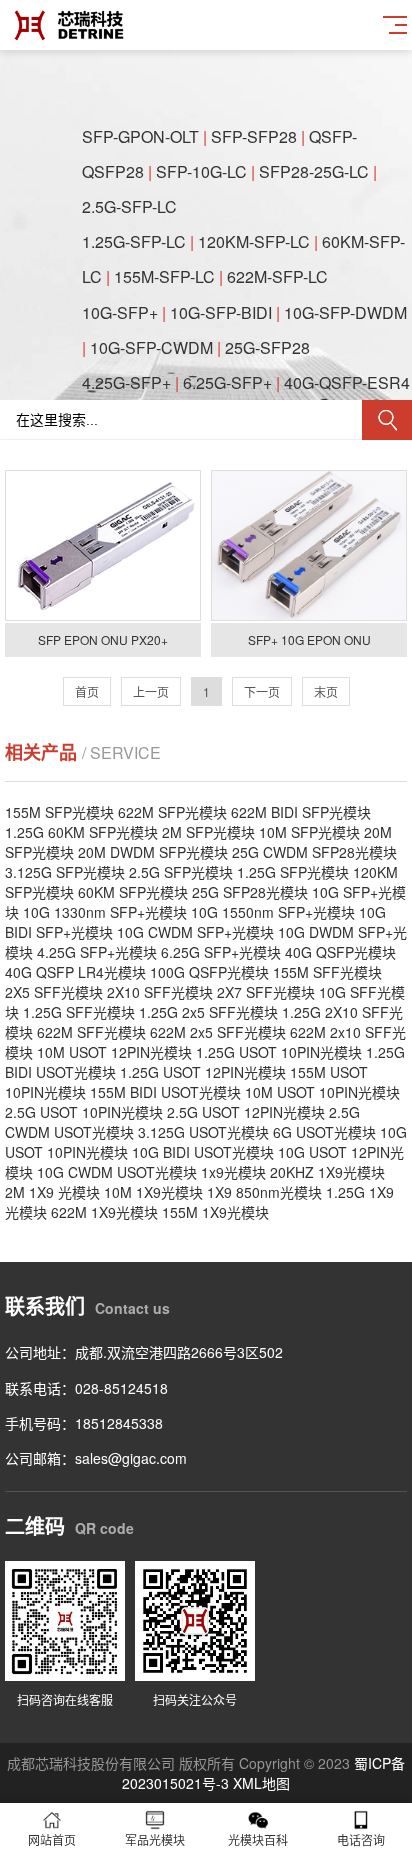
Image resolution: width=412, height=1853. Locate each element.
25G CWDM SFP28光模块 (314, 852)
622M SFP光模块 (172, 812)
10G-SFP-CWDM (151, 347)
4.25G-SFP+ (126, 382)
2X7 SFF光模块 (266, 992)
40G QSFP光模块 (340, 952)
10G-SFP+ (120, 312)
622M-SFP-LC (277, 276)
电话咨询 (361, 1839)
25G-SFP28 (267, 347)
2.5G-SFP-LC (129, 206)
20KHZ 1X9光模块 (327, 1172)
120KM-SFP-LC (254, 241)
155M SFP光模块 (59, 812)
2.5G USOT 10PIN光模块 (84, 1112)
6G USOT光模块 (324, 1132)
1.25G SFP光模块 (293, 872)
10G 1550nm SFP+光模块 (273, 912)
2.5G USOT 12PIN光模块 (246, 1112)
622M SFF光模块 (91, 1032)
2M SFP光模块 (208, 832)
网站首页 (52, 1839)
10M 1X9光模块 (153, 1192)
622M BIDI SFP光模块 (301, 812)
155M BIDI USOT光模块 (165, 1092)
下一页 (262, 691)
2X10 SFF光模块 (160, 992)
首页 (87, 691)
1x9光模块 (233, 1172)
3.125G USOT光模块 (203, 1132)
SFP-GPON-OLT (140, 136)
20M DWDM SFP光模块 (153, 852)
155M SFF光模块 (327, 972)
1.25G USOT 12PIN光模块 (203, 1072)
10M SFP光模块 (309, 832)
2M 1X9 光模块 (52, 1192)
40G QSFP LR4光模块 (75, 972)
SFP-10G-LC (201, 171)
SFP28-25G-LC (314, 171)
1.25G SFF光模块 (79, 1012)
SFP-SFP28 (254, 136)
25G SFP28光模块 (250, 892)
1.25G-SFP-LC (134, 241)
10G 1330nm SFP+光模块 (105, 912)
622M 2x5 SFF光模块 (218, 1032)
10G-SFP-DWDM (345, 312)
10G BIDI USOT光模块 (203, 1152)
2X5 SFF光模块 (54, 992)
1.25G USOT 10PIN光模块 (279, 1052)
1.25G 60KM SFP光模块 (81, 832)
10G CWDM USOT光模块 (117, 1172)
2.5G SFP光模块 (181, 872)
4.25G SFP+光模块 (97, 952)
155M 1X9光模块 (215, 1212)
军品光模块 (155, 1839)
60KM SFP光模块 (133, 892)
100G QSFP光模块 (209, 972)
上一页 (151, 691)
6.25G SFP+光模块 (221, 952)
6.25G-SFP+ (227, 382)
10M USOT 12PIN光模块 (114, 1052)
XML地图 (261, 1783)
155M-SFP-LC (164, 276)
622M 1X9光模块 (104, 1212)
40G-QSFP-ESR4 (347, 382)
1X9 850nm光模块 (264, 1192)
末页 (326, 691)
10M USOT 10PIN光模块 (322, 1092)
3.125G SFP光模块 (65, 872)
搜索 (387, 420)
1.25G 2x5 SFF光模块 (208, 1012)
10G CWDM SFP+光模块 (195, 932)
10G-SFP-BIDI (221, 312)
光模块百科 (258, 1839)
